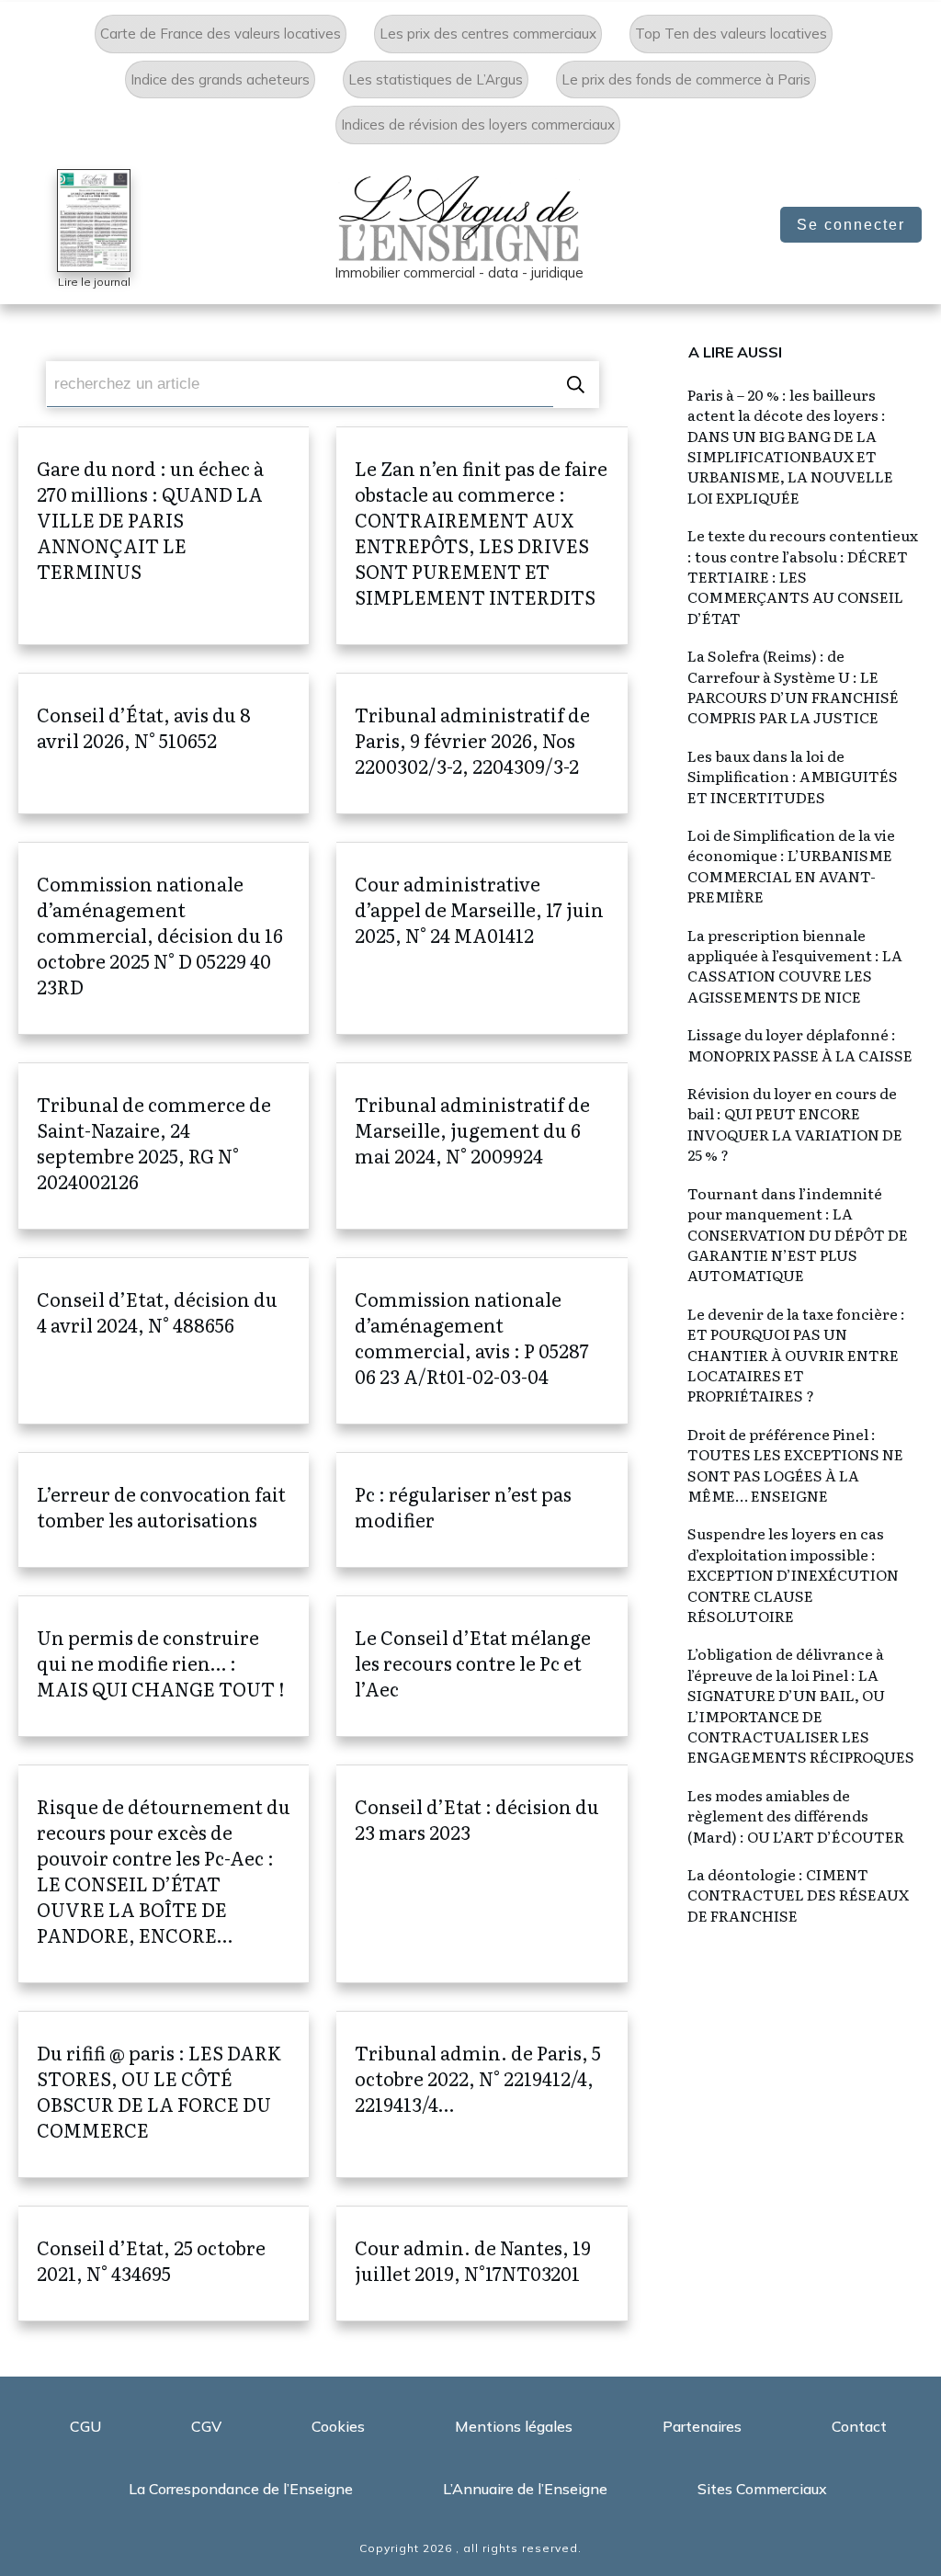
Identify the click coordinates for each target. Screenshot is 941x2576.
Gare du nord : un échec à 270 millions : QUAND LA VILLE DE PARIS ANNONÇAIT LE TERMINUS (164, 536)
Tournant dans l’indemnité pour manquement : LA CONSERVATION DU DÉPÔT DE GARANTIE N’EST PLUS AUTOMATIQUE (798, 1234)
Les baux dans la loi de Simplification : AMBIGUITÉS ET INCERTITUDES (793, 776)
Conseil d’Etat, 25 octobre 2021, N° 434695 (164, 2264)
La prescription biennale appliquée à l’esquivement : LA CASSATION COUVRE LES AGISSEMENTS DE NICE (795, 965)
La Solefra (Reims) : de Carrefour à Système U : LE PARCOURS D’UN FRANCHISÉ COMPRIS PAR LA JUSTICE (793, 686)
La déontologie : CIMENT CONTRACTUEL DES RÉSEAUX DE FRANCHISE (798, 1895)
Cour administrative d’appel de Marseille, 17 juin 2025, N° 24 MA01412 (482, 938)
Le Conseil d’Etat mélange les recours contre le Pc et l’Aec (482, 1666)
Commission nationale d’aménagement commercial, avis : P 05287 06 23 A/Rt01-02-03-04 (482, 1341)
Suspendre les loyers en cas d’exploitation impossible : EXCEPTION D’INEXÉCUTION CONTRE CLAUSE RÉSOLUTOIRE (793, 1574)
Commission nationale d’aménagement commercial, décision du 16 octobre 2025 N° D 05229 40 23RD (164, 938)
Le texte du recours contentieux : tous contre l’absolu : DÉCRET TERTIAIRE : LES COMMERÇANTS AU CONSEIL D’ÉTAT (803, 576)
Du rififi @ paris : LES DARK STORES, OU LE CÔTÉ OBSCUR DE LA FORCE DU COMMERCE (164, 2094)
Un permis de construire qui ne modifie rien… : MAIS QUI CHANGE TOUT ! (164, 1666)
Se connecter (851, 225)
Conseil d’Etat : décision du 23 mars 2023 (482, 1874)
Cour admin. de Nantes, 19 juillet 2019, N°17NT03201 (482, 2264)
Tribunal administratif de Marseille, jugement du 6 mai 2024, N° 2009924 (482, 1146)
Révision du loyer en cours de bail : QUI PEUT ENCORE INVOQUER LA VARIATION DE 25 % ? (795, 1123)
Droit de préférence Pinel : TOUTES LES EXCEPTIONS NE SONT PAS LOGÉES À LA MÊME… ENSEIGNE (795, 1464)
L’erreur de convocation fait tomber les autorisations (164, 1510)
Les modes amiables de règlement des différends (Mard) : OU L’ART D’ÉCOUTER (796, 1816)
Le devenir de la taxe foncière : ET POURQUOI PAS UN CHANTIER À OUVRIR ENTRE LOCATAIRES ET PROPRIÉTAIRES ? (796, 1355)
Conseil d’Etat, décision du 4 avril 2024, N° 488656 (164, 1341)
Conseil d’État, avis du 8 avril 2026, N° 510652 (164, 743)
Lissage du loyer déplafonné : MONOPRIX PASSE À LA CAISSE (800, 1044)
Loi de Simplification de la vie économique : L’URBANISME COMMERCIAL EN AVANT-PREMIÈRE (791, 865)
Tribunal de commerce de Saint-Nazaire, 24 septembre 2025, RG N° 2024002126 (164, 1146)
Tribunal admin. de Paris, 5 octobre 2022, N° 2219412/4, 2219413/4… (482, 2094)
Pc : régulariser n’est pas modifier (482, 1510)
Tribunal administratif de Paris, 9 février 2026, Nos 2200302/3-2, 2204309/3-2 (482, 743)
